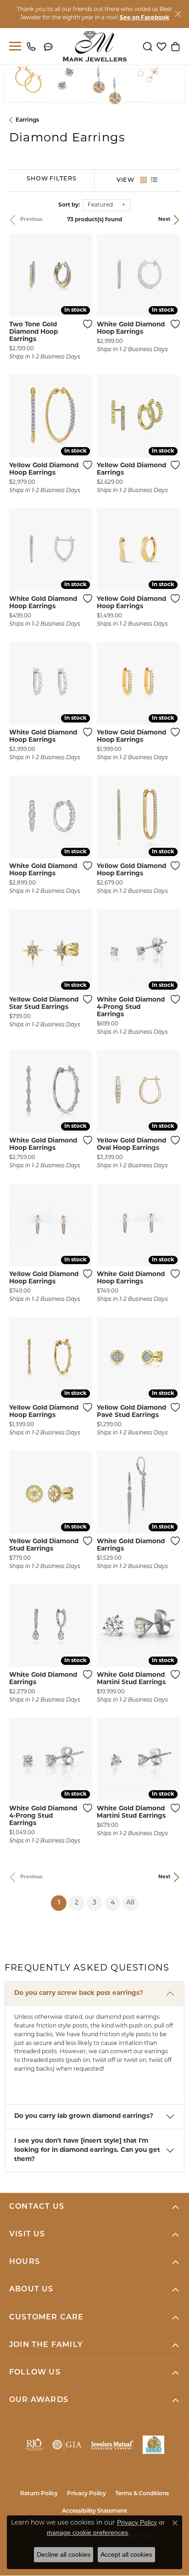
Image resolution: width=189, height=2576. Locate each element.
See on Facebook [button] (145, 18)
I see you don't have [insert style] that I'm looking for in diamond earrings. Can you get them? (87, 2150)
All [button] (130, 1903)
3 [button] (94, 1903)
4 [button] (113, 1903)
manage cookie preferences (87, 2532)
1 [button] (62, 1903)
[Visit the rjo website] (34, 2445)
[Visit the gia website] (67, 2445)
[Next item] (82, 275)
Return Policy (39, 2494)
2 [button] (77, 1903)
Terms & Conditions (142, 2494)
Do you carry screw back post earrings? (79, 1993)
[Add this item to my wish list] (85, 324)
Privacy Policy (86, 2494)
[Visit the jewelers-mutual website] (112, 2445)
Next (164, 220)
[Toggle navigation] (13, 46)
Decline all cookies (64, 2554)
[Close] (178, 14)
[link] (33, 46)
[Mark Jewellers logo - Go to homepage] (95, 46)
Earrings (27, 120)
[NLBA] (153, 2445)
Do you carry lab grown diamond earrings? (84, 2116)
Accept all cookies (126, 2554)
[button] (148, 46)
